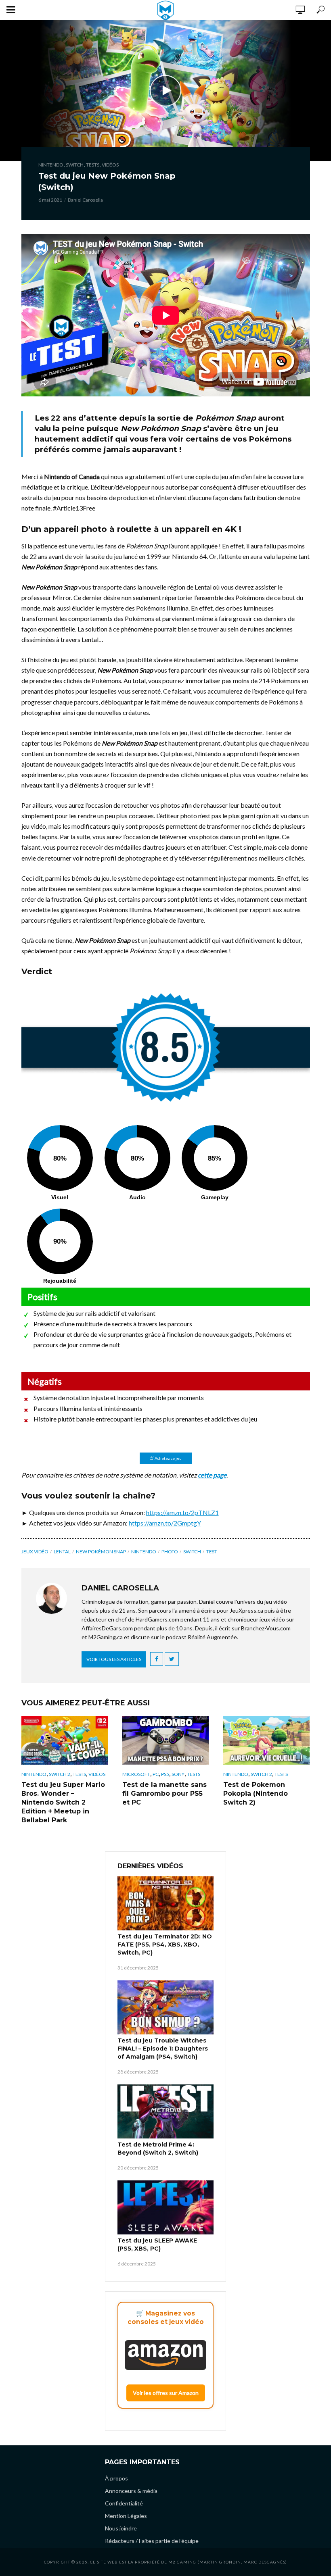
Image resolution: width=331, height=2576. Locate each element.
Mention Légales (126, 2516)
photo (170, 1552)
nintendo (144, 1552)
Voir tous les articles (114, 1659)
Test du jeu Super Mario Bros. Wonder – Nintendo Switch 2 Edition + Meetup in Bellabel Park (63, 1802)
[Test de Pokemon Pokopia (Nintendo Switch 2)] (266, 1740)
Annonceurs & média (131, 2491)
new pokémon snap (101, 1552)
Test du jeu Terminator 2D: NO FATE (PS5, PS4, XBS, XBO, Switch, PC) (165, 1945)
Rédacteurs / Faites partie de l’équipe (152, 2541)
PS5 (165, 1774)
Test (212, 1552)
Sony (178, 1774)
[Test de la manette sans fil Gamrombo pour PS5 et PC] (165, 1740)
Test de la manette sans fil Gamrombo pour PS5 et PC (164, 1793)
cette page (212, 1475)
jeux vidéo (35, 1552)
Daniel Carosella (85, 200)
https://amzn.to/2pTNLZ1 (182, 1512)
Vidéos (110, 165)
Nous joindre (121, 2528)
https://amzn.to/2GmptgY (165, 1523)
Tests (93, 165)
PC (156, 1774)
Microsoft (136, 1774)
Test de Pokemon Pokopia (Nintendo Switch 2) (256, 1793)
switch (192, 1552)
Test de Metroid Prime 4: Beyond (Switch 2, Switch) (158, 2149)
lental (62, 1552)
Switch (75, 165)
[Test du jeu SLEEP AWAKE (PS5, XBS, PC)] (165, 2207)
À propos (116, 2478)
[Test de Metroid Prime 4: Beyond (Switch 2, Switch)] (165, 2111)
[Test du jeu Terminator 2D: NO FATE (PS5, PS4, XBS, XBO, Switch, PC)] (165, 1903)
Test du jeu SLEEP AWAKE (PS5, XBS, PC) (157, 2245)
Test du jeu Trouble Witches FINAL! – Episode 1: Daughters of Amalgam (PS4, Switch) (163, 2049)
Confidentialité (124, 2503)
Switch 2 (60, 1774)
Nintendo (51, 165)
